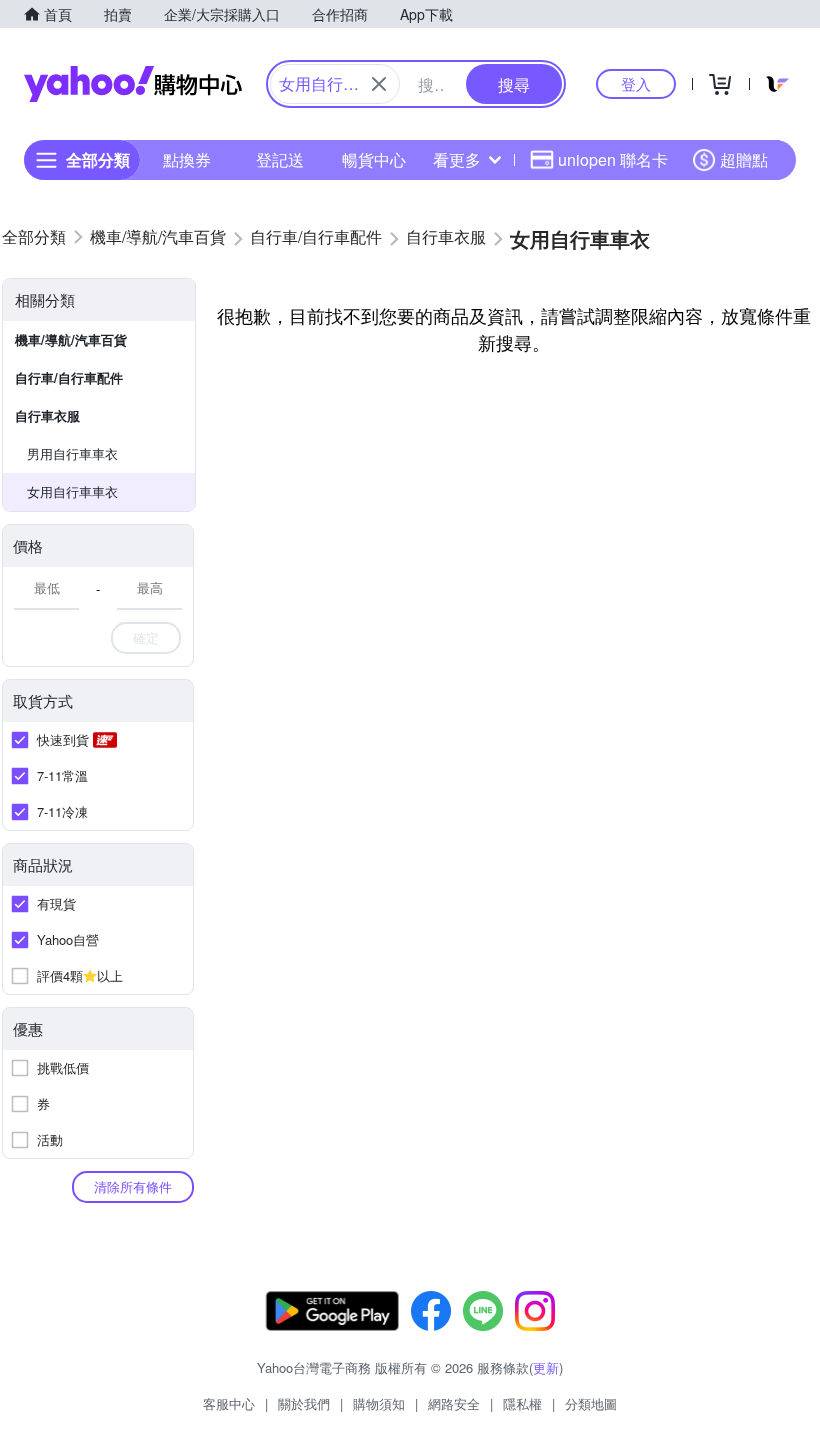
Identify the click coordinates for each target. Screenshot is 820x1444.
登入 (636, 83)
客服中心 (229, 1403)
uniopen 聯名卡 (613, 159)
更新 (546, 1367)
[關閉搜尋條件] (379, 84)
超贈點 (744, 159)
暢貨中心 (374, 159)
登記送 (280, 159)
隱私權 (522, 1403)
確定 (146, 637)
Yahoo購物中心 (133, 84)
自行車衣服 (47, 415)
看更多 (457, 159)
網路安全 (454, 1403)
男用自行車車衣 (72, 453)
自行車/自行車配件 (69, 377)
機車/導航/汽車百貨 (71, 339)
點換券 (187, 159)
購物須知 (379, 1403)
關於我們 (304, 1403)
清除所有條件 (133, 1186)
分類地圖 (591, 1403)
